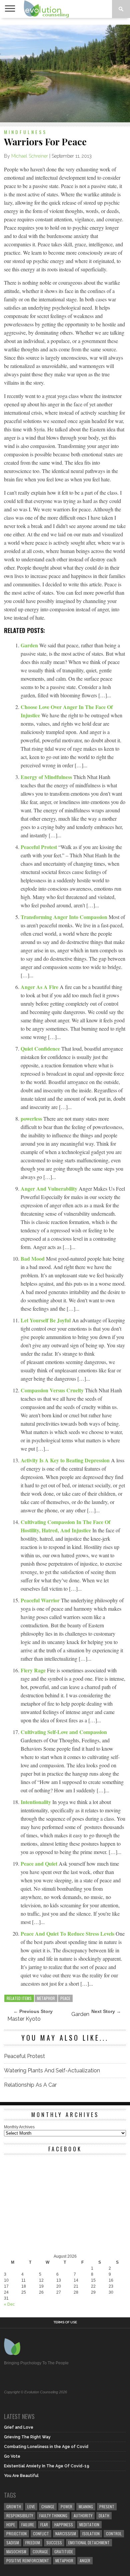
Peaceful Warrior (41, 1600)
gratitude (64, 2551)
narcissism (66, 2533)
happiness (64, 2524)
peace (65, 1998)
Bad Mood (33, 1258)
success (54, 2542)
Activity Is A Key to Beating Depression (66, 1460)
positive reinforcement (28, 2560)
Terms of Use (65, 2322)
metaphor (46, 1998)
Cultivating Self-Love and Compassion (64, 1732)
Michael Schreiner (30, 156)
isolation (91, 2533)
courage (40, 2551)
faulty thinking (53, 2515)
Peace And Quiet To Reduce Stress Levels (68, 1933)
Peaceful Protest (39, 847)
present (107, 2506)
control (114, 2533)
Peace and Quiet (40, 1863)
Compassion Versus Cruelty (53, 1390)
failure (28, 2524)
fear (44, 2524)
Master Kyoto (24, 2019)
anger (85, 2560)
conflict (41, 2533)
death (104, 2515)
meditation (89, 2524)
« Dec (9, 2304)
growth (14, 2506)
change (48, 2506)
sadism (13, 2542)
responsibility (20, 2515)
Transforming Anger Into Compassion (65, 917)
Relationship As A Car (30, 2085)
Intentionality (36, 1802)
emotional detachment (89, 2542)
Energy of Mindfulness (47, 777)
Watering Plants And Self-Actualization (52, 2070)
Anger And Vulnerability (50, 1188)
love (31, 2506)
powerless (32, 1118)
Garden (30, 645)
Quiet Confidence (41, 1048)
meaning (86, 2506)
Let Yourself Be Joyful (46, 1320)
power (66, 2506)
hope (11, 2524)
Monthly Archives (19, 2127)
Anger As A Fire (40, 987)
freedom (33, 2542)
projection (16, 2533)
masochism (16, 2551)
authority (83, 2515)
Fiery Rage (34, 1670)
